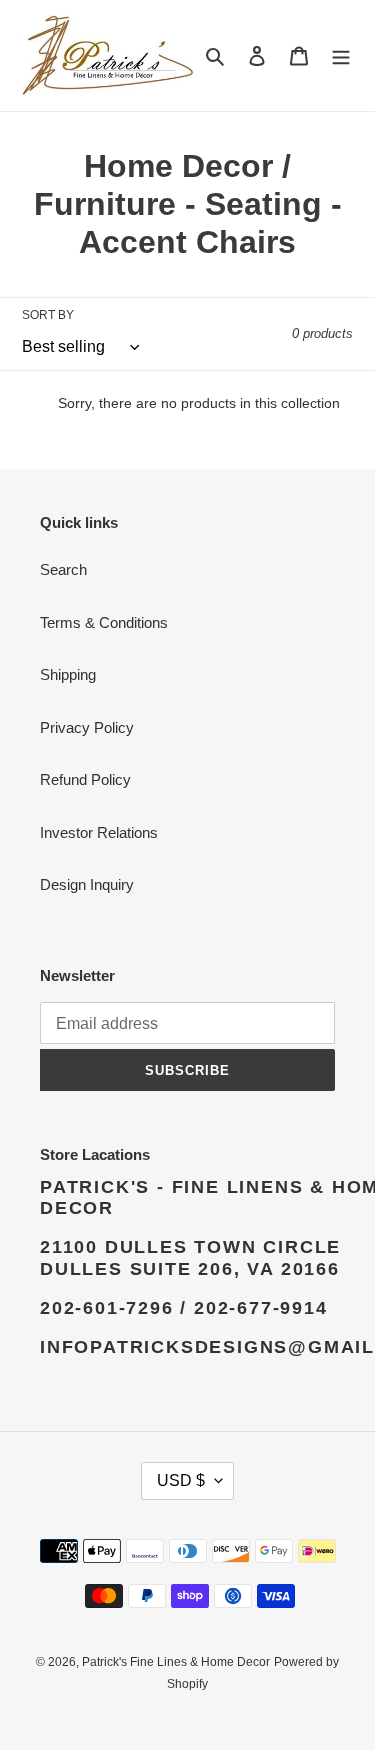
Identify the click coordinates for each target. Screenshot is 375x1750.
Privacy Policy (87, 727)
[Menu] (341, 55)
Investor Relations (99, 832)
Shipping (68, 674)
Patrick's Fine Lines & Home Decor (176, 1662)
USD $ (181, 1480)
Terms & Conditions (104, 622)
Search (63, 569)
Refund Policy (85, 779)
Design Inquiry (87, 884)
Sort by (48, 315)
